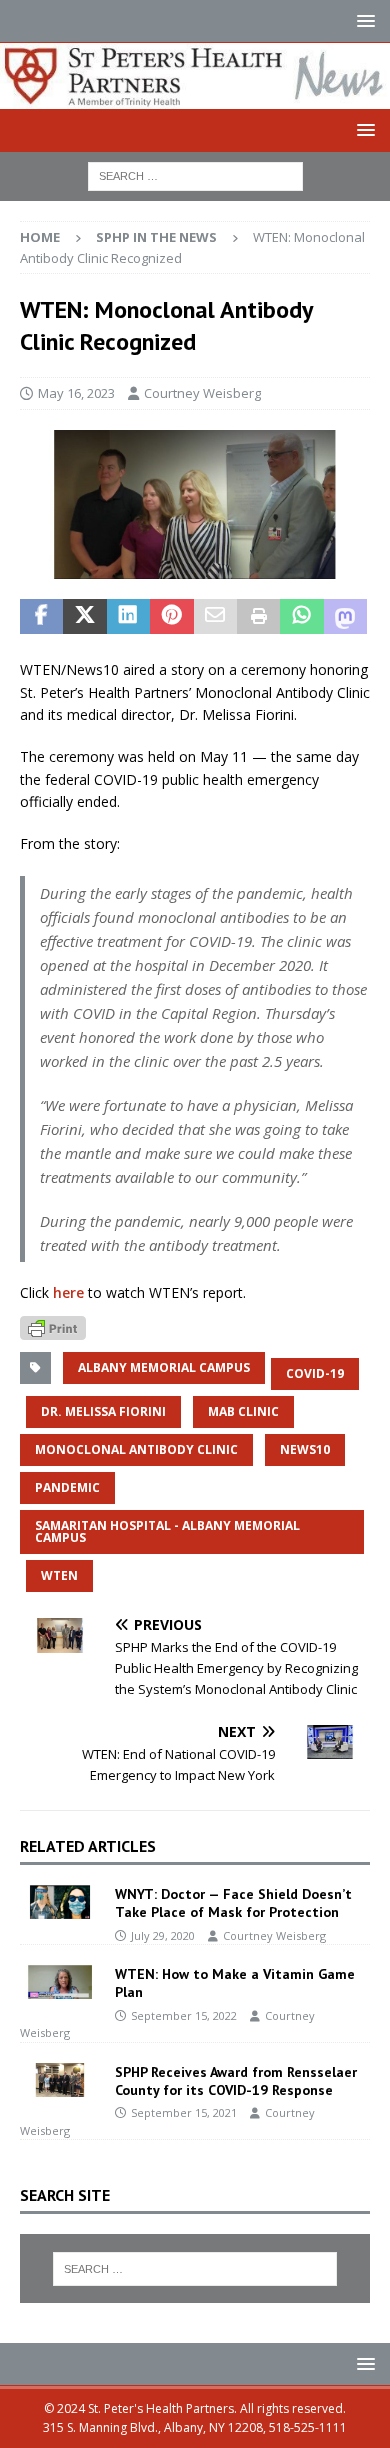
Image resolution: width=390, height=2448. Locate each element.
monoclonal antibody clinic (136, 1449)
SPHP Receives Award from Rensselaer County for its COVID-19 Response (236, 2081)
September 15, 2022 (184, 2015)
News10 (305, 1449)
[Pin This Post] (171, 617)
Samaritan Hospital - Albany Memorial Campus (167, 1531)
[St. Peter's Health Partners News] (195, 96)
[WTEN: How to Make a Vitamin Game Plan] (60, 1982)
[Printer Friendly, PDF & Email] (53, 1326)
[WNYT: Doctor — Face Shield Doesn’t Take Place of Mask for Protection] (60, 1902)
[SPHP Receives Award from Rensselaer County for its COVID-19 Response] (60, 2080)
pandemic (67, 1487)
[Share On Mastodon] (345, 617)
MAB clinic (243, 1411)
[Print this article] (258, 617)
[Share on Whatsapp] (301, 617)
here (68, 1292)
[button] (362, 20)
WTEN (59, 1575)
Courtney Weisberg (202, 393)
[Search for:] (195, 174)
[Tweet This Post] (84, 617)
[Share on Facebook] (41, 617)
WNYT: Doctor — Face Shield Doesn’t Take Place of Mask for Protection (233, 1903)
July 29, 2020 (163, 1935)
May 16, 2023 (76, 393)
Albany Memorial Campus (164, 1367)
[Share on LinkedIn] (128, 617)
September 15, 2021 (184, 2112)
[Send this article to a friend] (215, 617)
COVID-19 (315, 1373)
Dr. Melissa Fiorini (103, 1411)
